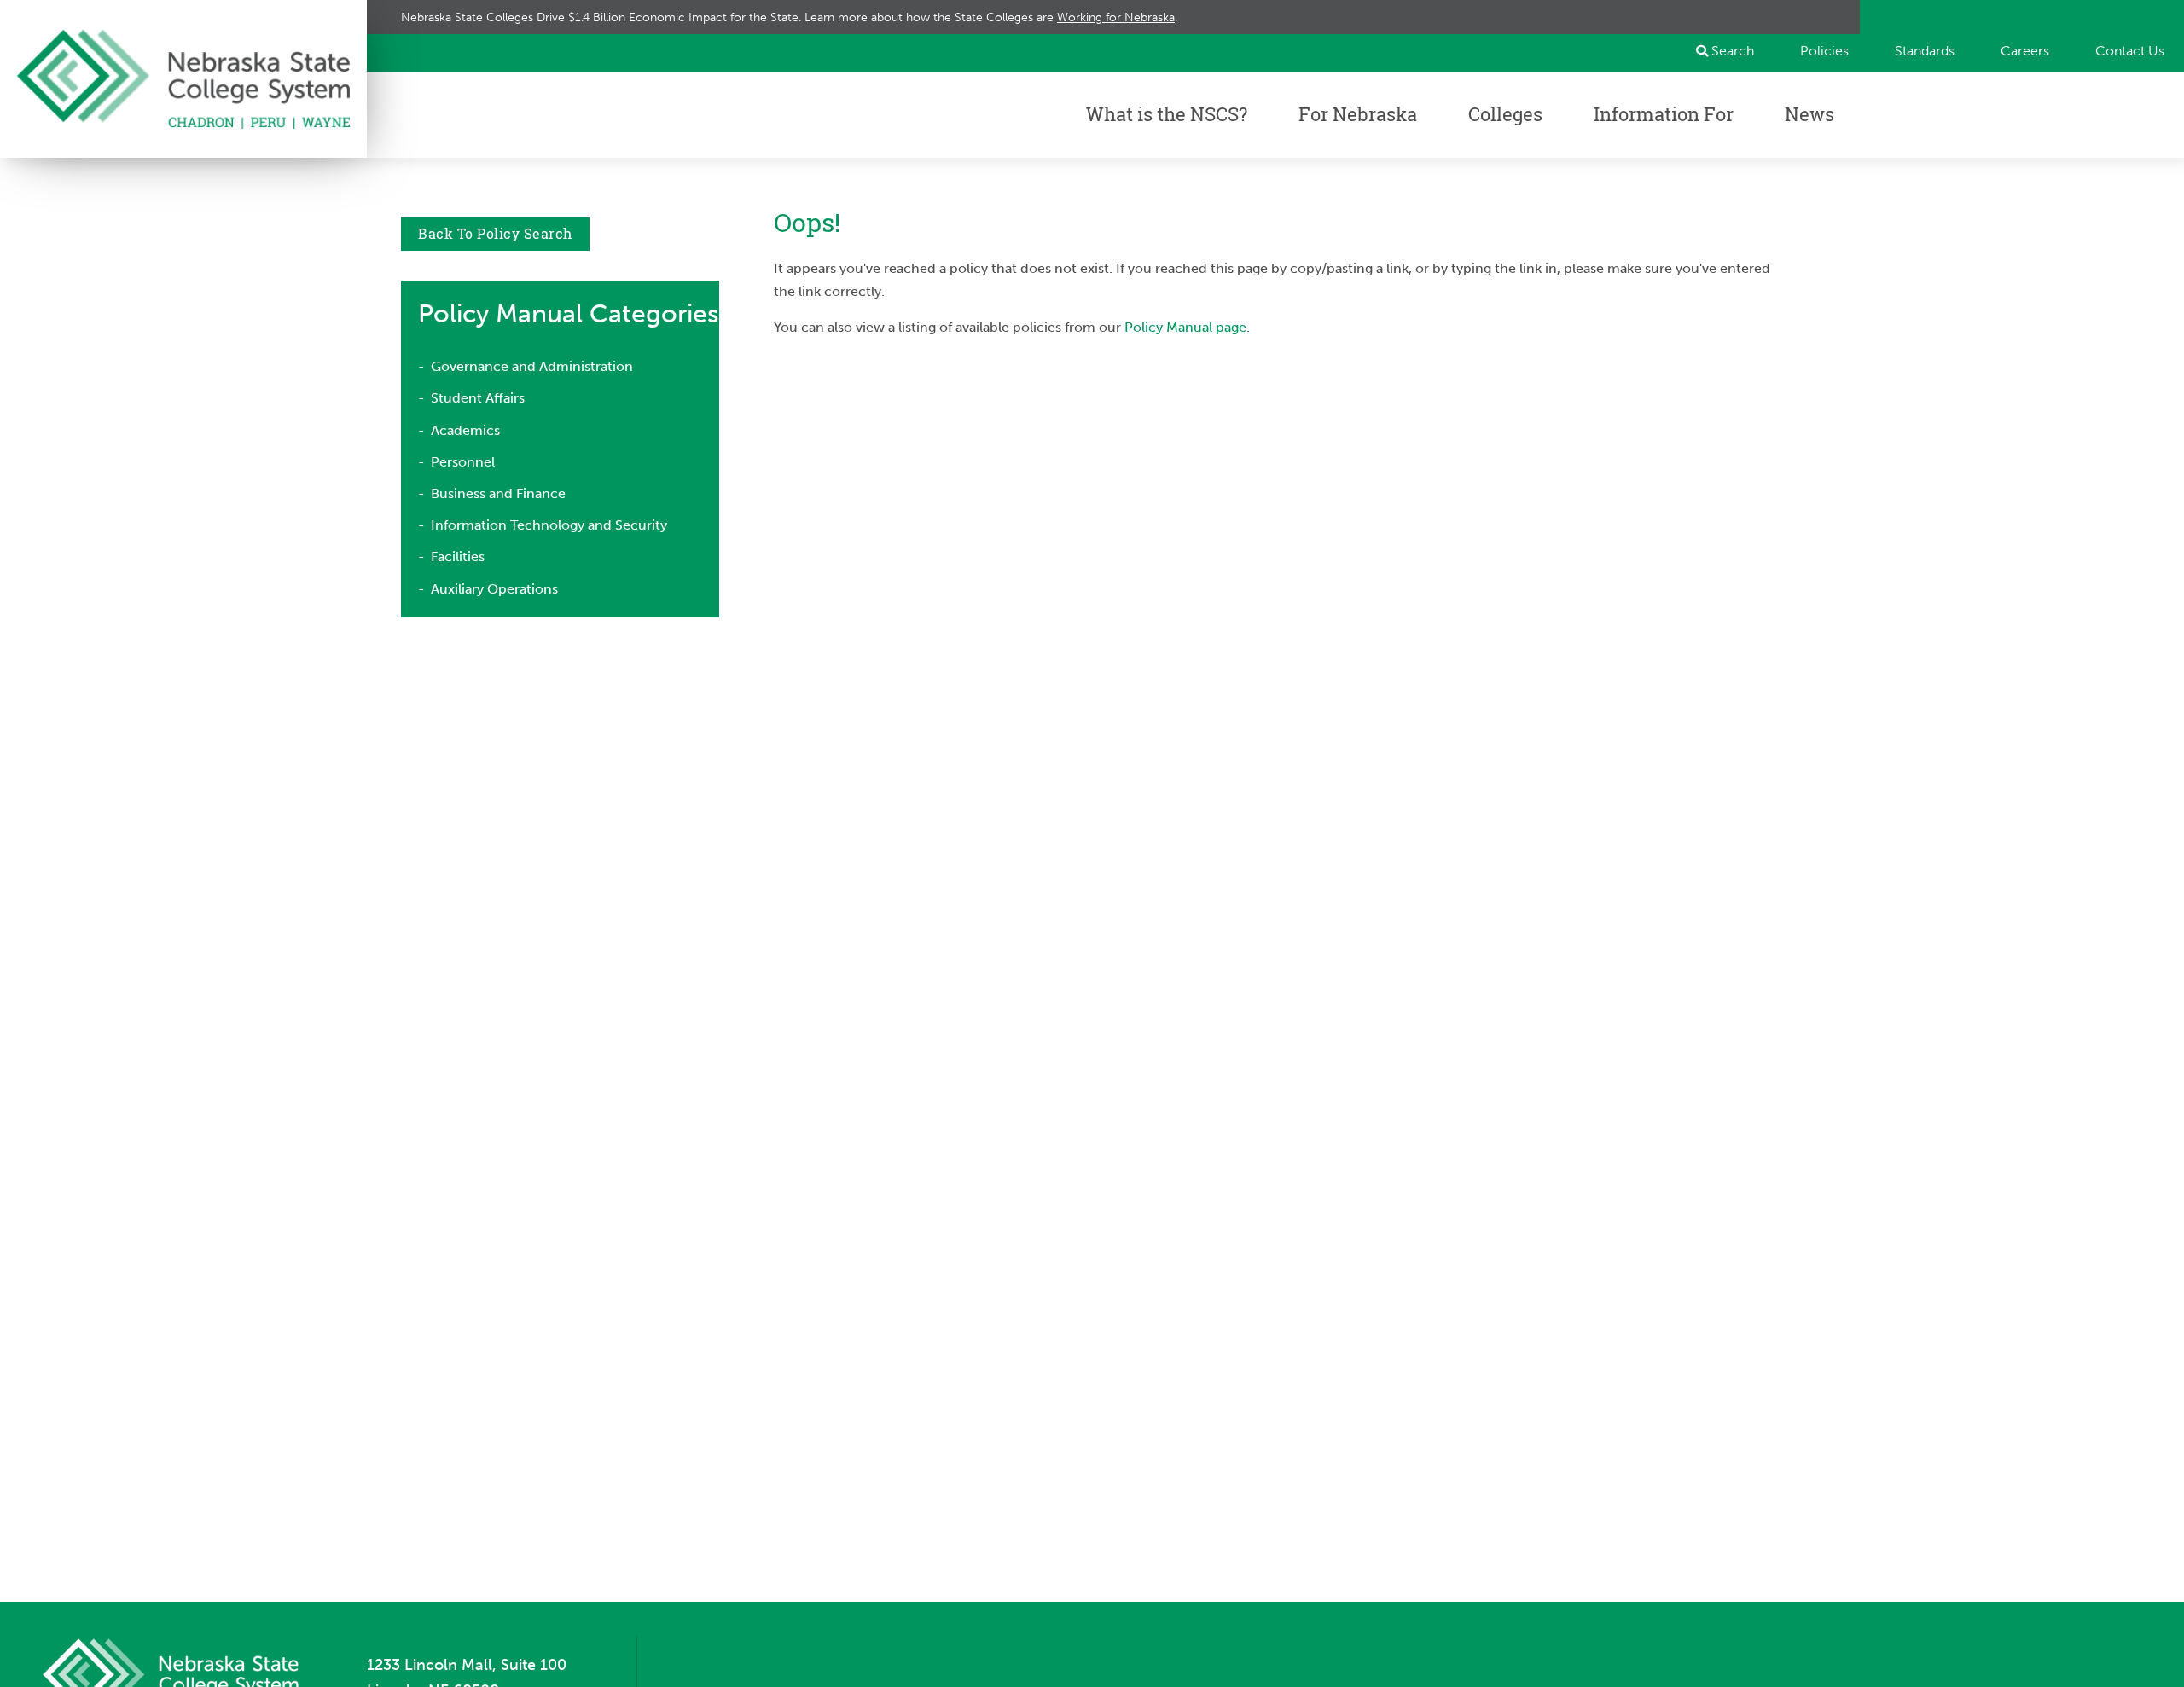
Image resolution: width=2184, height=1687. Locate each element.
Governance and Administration (532, 366)
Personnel (463, 462)
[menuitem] (1817, 51)
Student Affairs (478, 398)
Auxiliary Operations (494, 589)
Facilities (458, 557)
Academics (465, 430)
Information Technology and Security (549, 525)
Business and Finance (498, 493)
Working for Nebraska (1116, 17)
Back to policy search (495, 234)
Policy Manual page (1185, 327)
